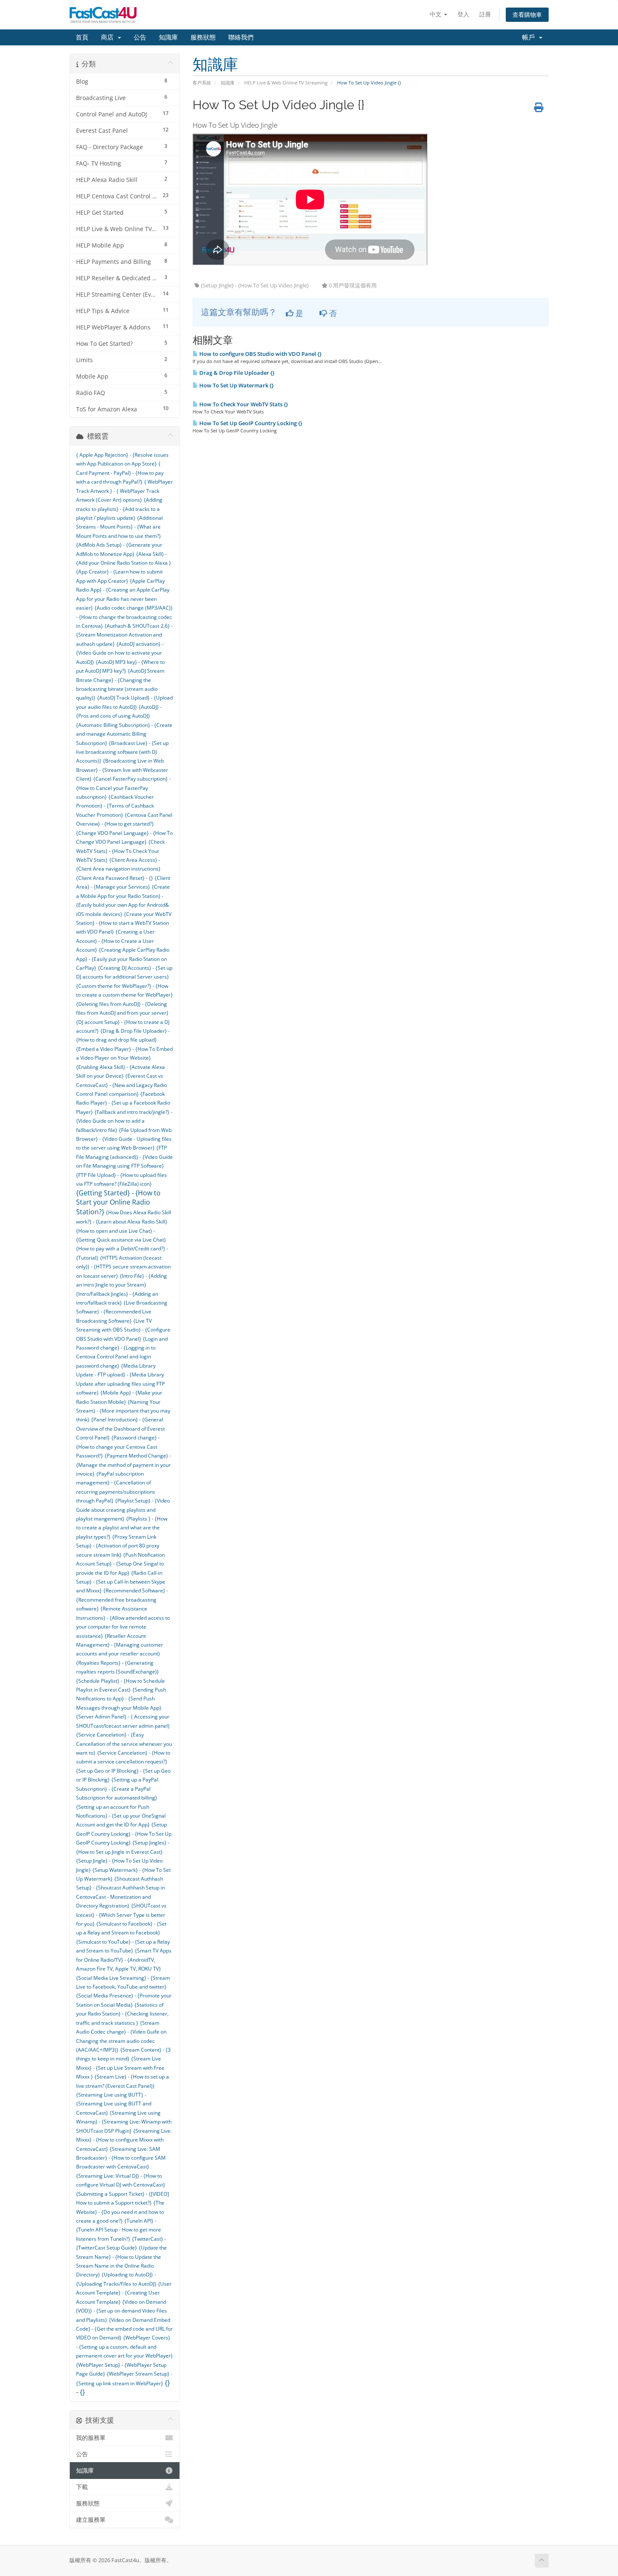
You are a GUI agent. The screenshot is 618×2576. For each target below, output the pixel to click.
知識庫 (168, 37)
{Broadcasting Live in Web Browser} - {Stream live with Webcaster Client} (122, 770)
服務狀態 (203, 37)
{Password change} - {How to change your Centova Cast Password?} (118, 1447)
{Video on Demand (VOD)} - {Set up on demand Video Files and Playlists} (121, 2311)
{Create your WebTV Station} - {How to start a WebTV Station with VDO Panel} (124, 923)
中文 (436, 14)
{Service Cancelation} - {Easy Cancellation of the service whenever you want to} (124, 1744)
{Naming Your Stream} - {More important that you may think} (123, 1411)
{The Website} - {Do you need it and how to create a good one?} (120, 2212)
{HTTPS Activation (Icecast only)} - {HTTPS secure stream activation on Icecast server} (123, 1267)
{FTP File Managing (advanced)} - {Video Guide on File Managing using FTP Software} (124, 1157)
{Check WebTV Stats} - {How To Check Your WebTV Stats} (120, 851)
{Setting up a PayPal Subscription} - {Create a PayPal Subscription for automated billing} (117, 1789)
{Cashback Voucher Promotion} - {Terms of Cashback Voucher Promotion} (115, 806)
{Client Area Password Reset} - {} (115, 878)
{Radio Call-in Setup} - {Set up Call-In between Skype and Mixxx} (121, 1582)
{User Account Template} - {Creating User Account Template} (124, 2293)
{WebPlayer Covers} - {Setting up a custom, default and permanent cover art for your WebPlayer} (124, 2347)
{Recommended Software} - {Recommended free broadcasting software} (122, 1600)
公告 (140, 37)
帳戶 (530, 37)
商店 (109, 37)
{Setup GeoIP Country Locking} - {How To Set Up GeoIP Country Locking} (124, 1834)
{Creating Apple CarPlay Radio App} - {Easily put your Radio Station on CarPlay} (123, 959)
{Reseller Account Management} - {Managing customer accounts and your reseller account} (120, 1645)
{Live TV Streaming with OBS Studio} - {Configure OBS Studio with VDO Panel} (123, 1330)
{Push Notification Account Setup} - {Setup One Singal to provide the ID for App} (120, 1564)
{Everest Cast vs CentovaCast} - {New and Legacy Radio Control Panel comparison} (121, 1085)
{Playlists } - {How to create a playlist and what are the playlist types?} (122, 1528)
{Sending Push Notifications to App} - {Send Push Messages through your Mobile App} (121, 1699)
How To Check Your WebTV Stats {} (243, 404)
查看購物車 (527, 14)
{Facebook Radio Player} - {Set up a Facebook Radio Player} (123, 1103)
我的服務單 (91, 2438)
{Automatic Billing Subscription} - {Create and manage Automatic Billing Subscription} (124, 734)
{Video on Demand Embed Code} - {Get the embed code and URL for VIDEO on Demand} (124, 2329)
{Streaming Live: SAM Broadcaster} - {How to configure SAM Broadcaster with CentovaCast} (121, 2158)
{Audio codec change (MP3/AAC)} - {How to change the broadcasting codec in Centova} (124, 617)
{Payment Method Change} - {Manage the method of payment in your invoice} (124, 1465)
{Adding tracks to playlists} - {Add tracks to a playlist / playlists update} (119, 509)
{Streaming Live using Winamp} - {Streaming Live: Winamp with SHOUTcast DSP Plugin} (124, 2122)
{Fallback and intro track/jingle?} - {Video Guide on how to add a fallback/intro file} (124, 1121)
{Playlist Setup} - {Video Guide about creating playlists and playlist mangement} (123, 1510)
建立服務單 (91, 2520)
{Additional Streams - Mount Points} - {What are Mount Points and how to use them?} (119, 527)
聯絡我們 (241, 37)
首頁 (82, 37)
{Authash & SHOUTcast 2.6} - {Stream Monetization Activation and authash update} (124, 635)
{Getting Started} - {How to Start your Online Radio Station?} (118, 1202)
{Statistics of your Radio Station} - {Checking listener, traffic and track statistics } (122, 2014)
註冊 (485, 14)
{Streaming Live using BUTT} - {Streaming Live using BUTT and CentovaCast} (114, 2104)
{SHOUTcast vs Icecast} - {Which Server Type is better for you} (121, 1915)
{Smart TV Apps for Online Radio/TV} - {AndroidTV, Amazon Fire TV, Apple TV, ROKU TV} (124, 1960)
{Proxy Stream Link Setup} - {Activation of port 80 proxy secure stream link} (118, 1546)
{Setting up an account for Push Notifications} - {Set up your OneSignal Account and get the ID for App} (121, 1816)
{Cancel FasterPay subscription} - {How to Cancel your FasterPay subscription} (123, 788)
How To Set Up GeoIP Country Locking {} (250, 423)
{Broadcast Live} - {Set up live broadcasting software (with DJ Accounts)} (122, 752)
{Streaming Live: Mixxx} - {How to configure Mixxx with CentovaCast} (124, 2140)
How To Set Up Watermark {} (236, 385)
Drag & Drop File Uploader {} (236, 373)
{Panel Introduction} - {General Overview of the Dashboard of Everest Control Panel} (120, 1429)
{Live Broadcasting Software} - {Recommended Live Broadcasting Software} (122, 1312)
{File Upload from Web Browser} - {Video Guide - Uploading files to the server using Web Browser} (124, 1139)
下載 (82, 2487)
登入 (463, 14)
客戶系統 (202, 83)
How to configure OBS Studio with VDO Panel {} (260, 354)
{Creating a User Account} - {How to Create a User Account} (115, 941)
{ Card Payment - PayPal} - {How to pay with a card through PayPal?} (120, 473)
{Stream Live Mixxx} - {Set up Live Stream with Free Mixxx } (120, 2068)
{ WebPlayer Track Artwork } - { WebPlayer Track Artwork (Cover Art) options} (124, 491)
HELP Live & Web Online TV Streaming (286, 83)
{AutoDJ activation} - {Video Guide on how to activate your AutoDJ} (120, 653)
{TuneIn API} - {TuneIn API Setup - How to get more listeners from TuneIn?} (119, 2230)
